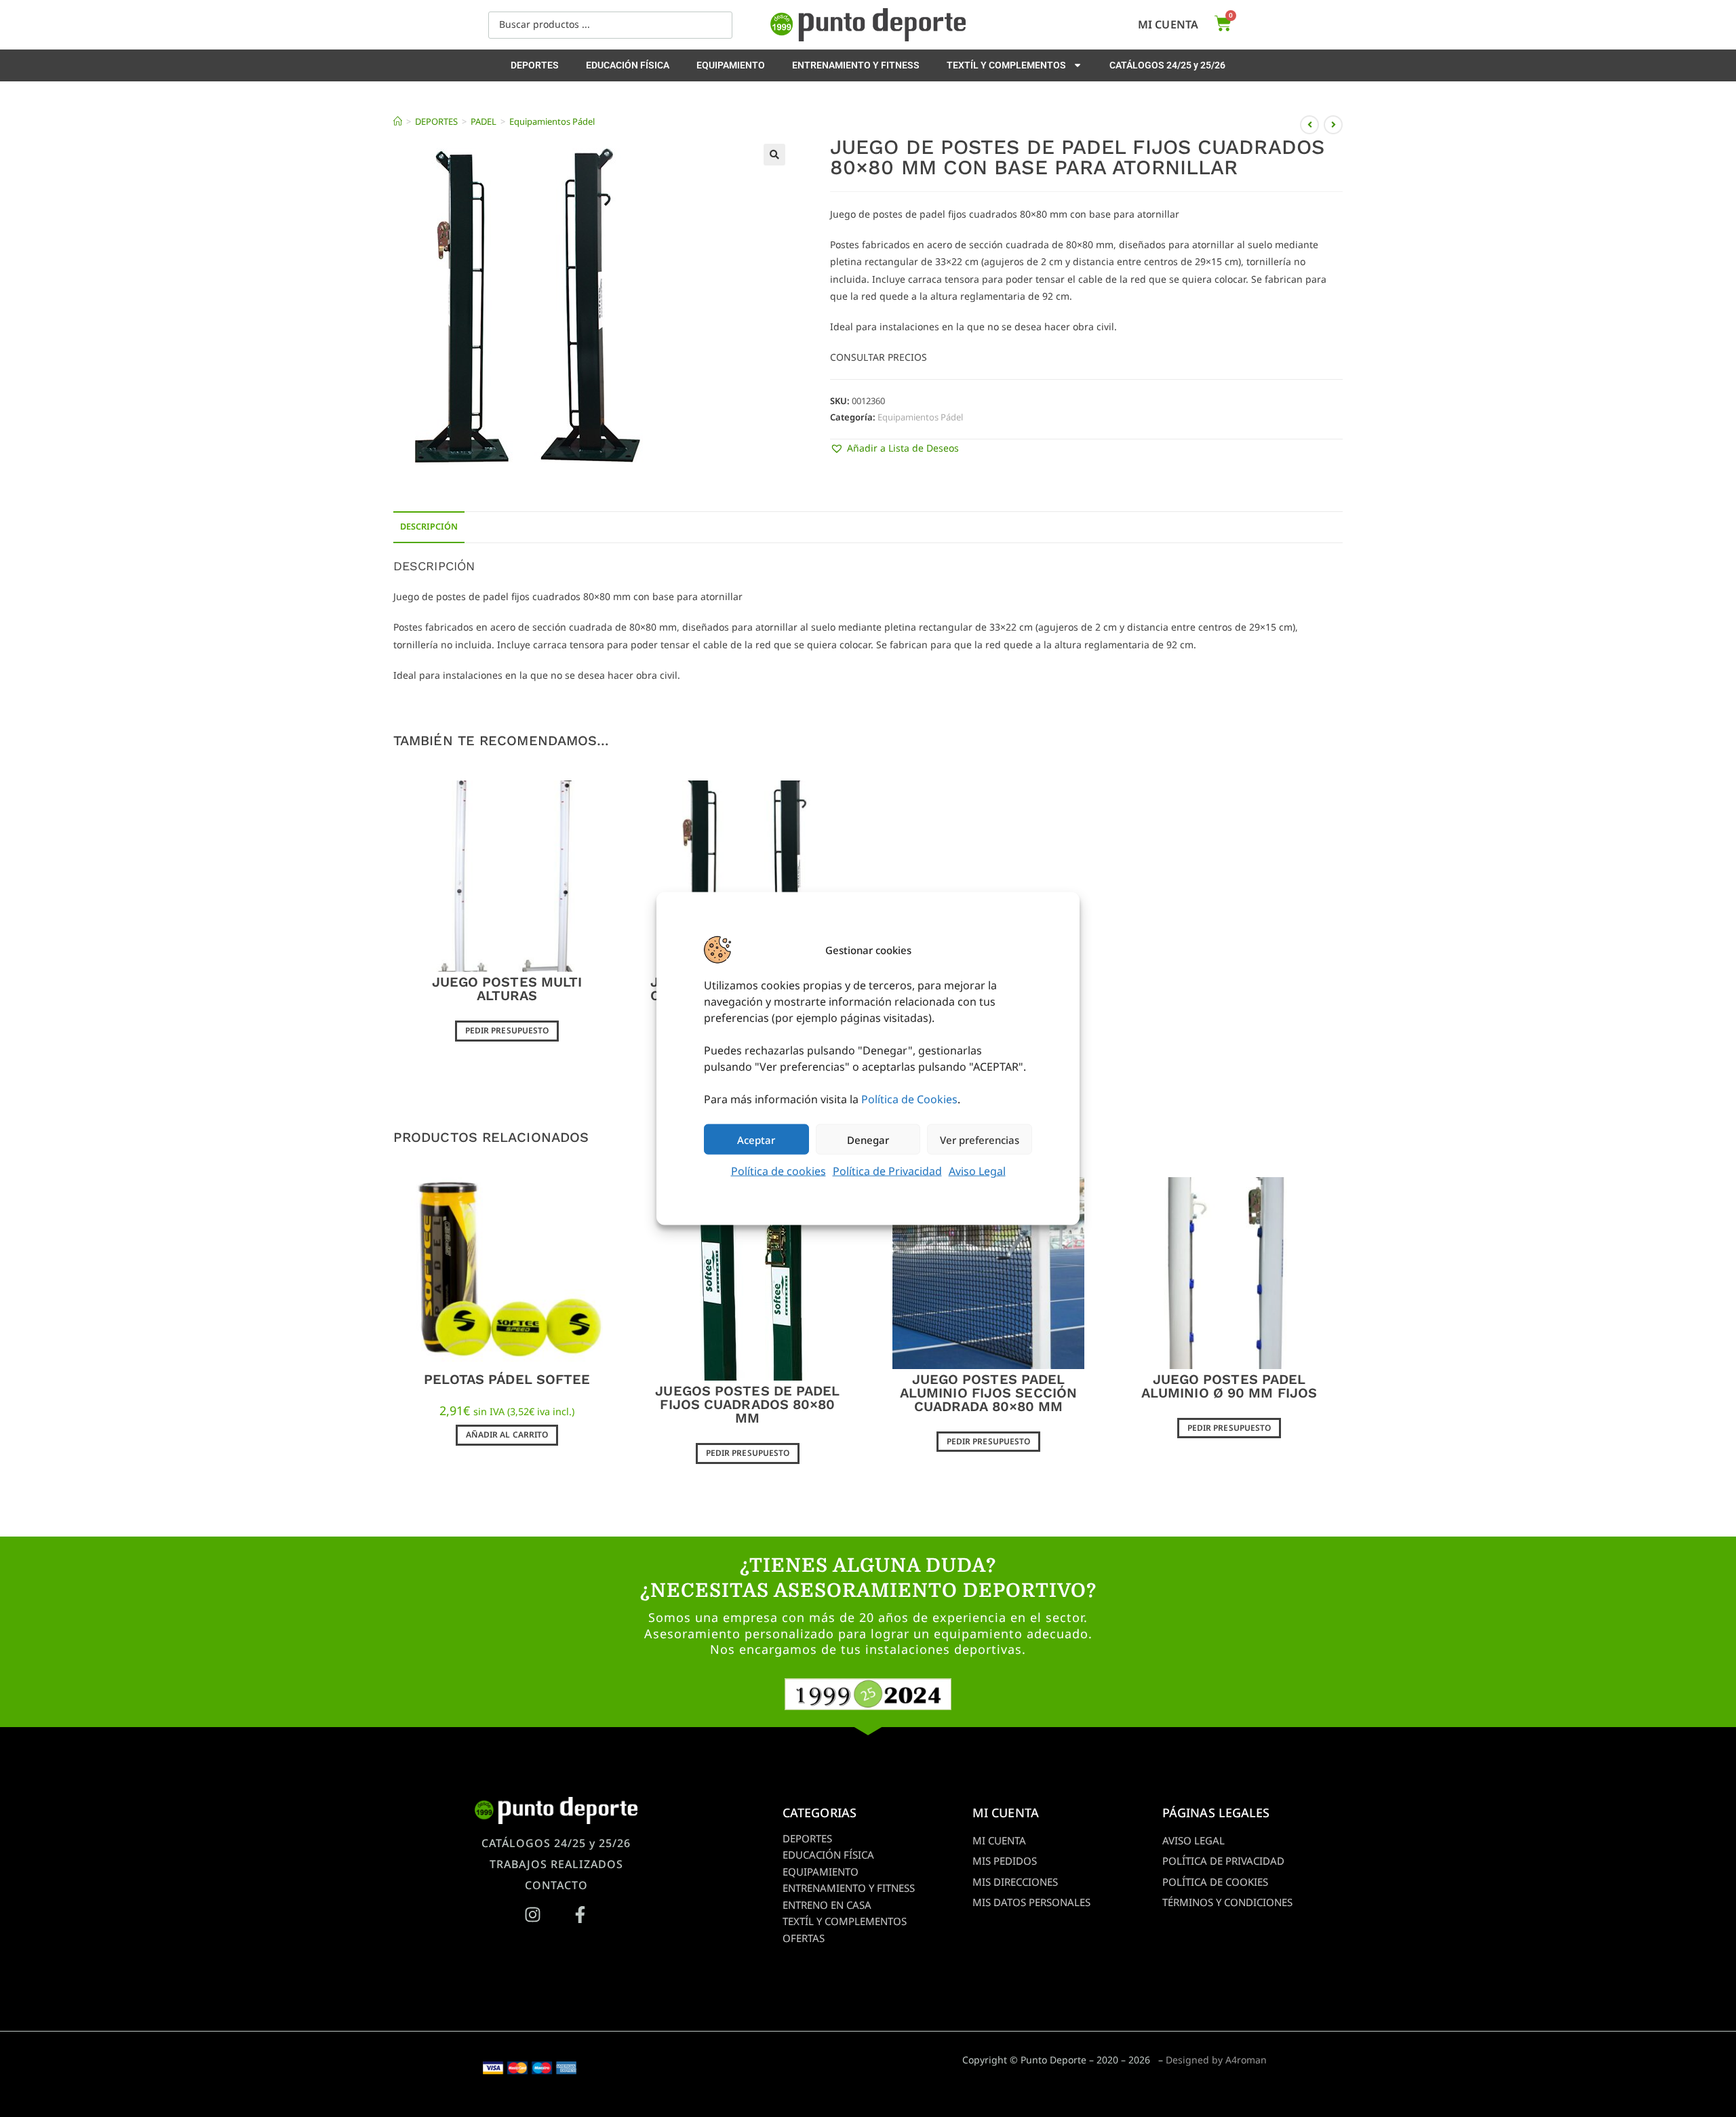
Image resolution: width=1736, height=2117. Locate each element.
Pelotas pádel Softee (507, 1379)
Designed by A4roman (1216, 2060)
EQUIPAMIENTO (731, 65)
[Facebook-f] (580, 1914)
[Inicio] (398, 121)
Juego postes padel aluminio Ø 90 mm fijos (1229, 1386)
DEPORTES (535, 65)
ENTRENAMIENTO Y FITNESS (856, 65)
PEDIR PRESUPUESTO (507, 1030)
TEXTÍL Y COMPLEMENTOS (1006, 65)
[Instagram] (532, 1914)
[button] (774, 155)
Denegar (868, 1139)
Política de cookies (778, 1171)
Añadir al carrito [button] (507, 1435)
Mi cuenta (1168, 24)
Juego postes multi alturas (507, 989)
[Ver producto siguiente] (1333, 125)
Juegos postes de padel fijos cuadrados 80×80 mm (747, 1404)
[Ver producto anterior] (1309, 125)
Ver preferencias (980, 1139)
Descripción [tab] (429, 527)
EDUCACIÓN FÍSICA (628, 65)
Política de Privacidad (887, 1171)
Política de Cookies (909, 1099)
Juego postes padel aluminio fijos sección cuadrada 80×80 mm (988, 1393)
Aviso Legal (977, 1171)
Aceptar (756, 1139)
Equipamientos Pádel (552, 121)
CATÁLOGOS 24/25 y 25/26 (1167, 65)
